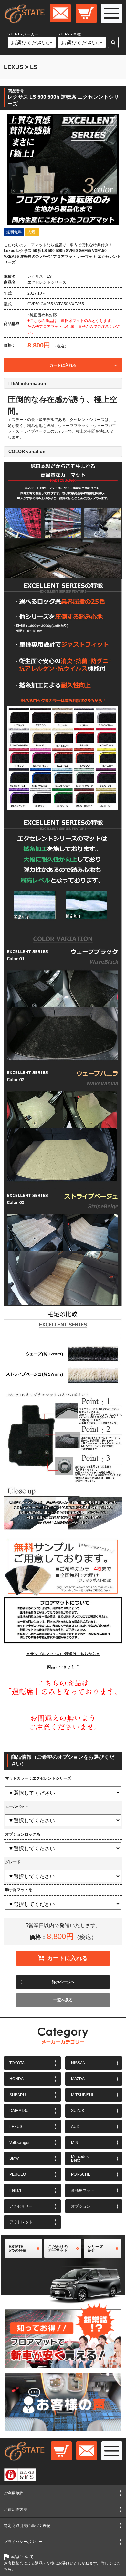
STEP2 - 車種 (69, 35)
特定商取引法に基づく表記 (27, 2526)
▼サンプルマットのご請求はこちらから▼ (63, 1654)
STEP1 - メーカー (23, 35)
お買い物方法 (16, 2510)
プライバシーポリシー (23, 2542)
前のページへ (63, 1982)
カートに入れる (63, 365)
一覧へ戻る (63, 2000)
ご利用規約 (14, 2493)
